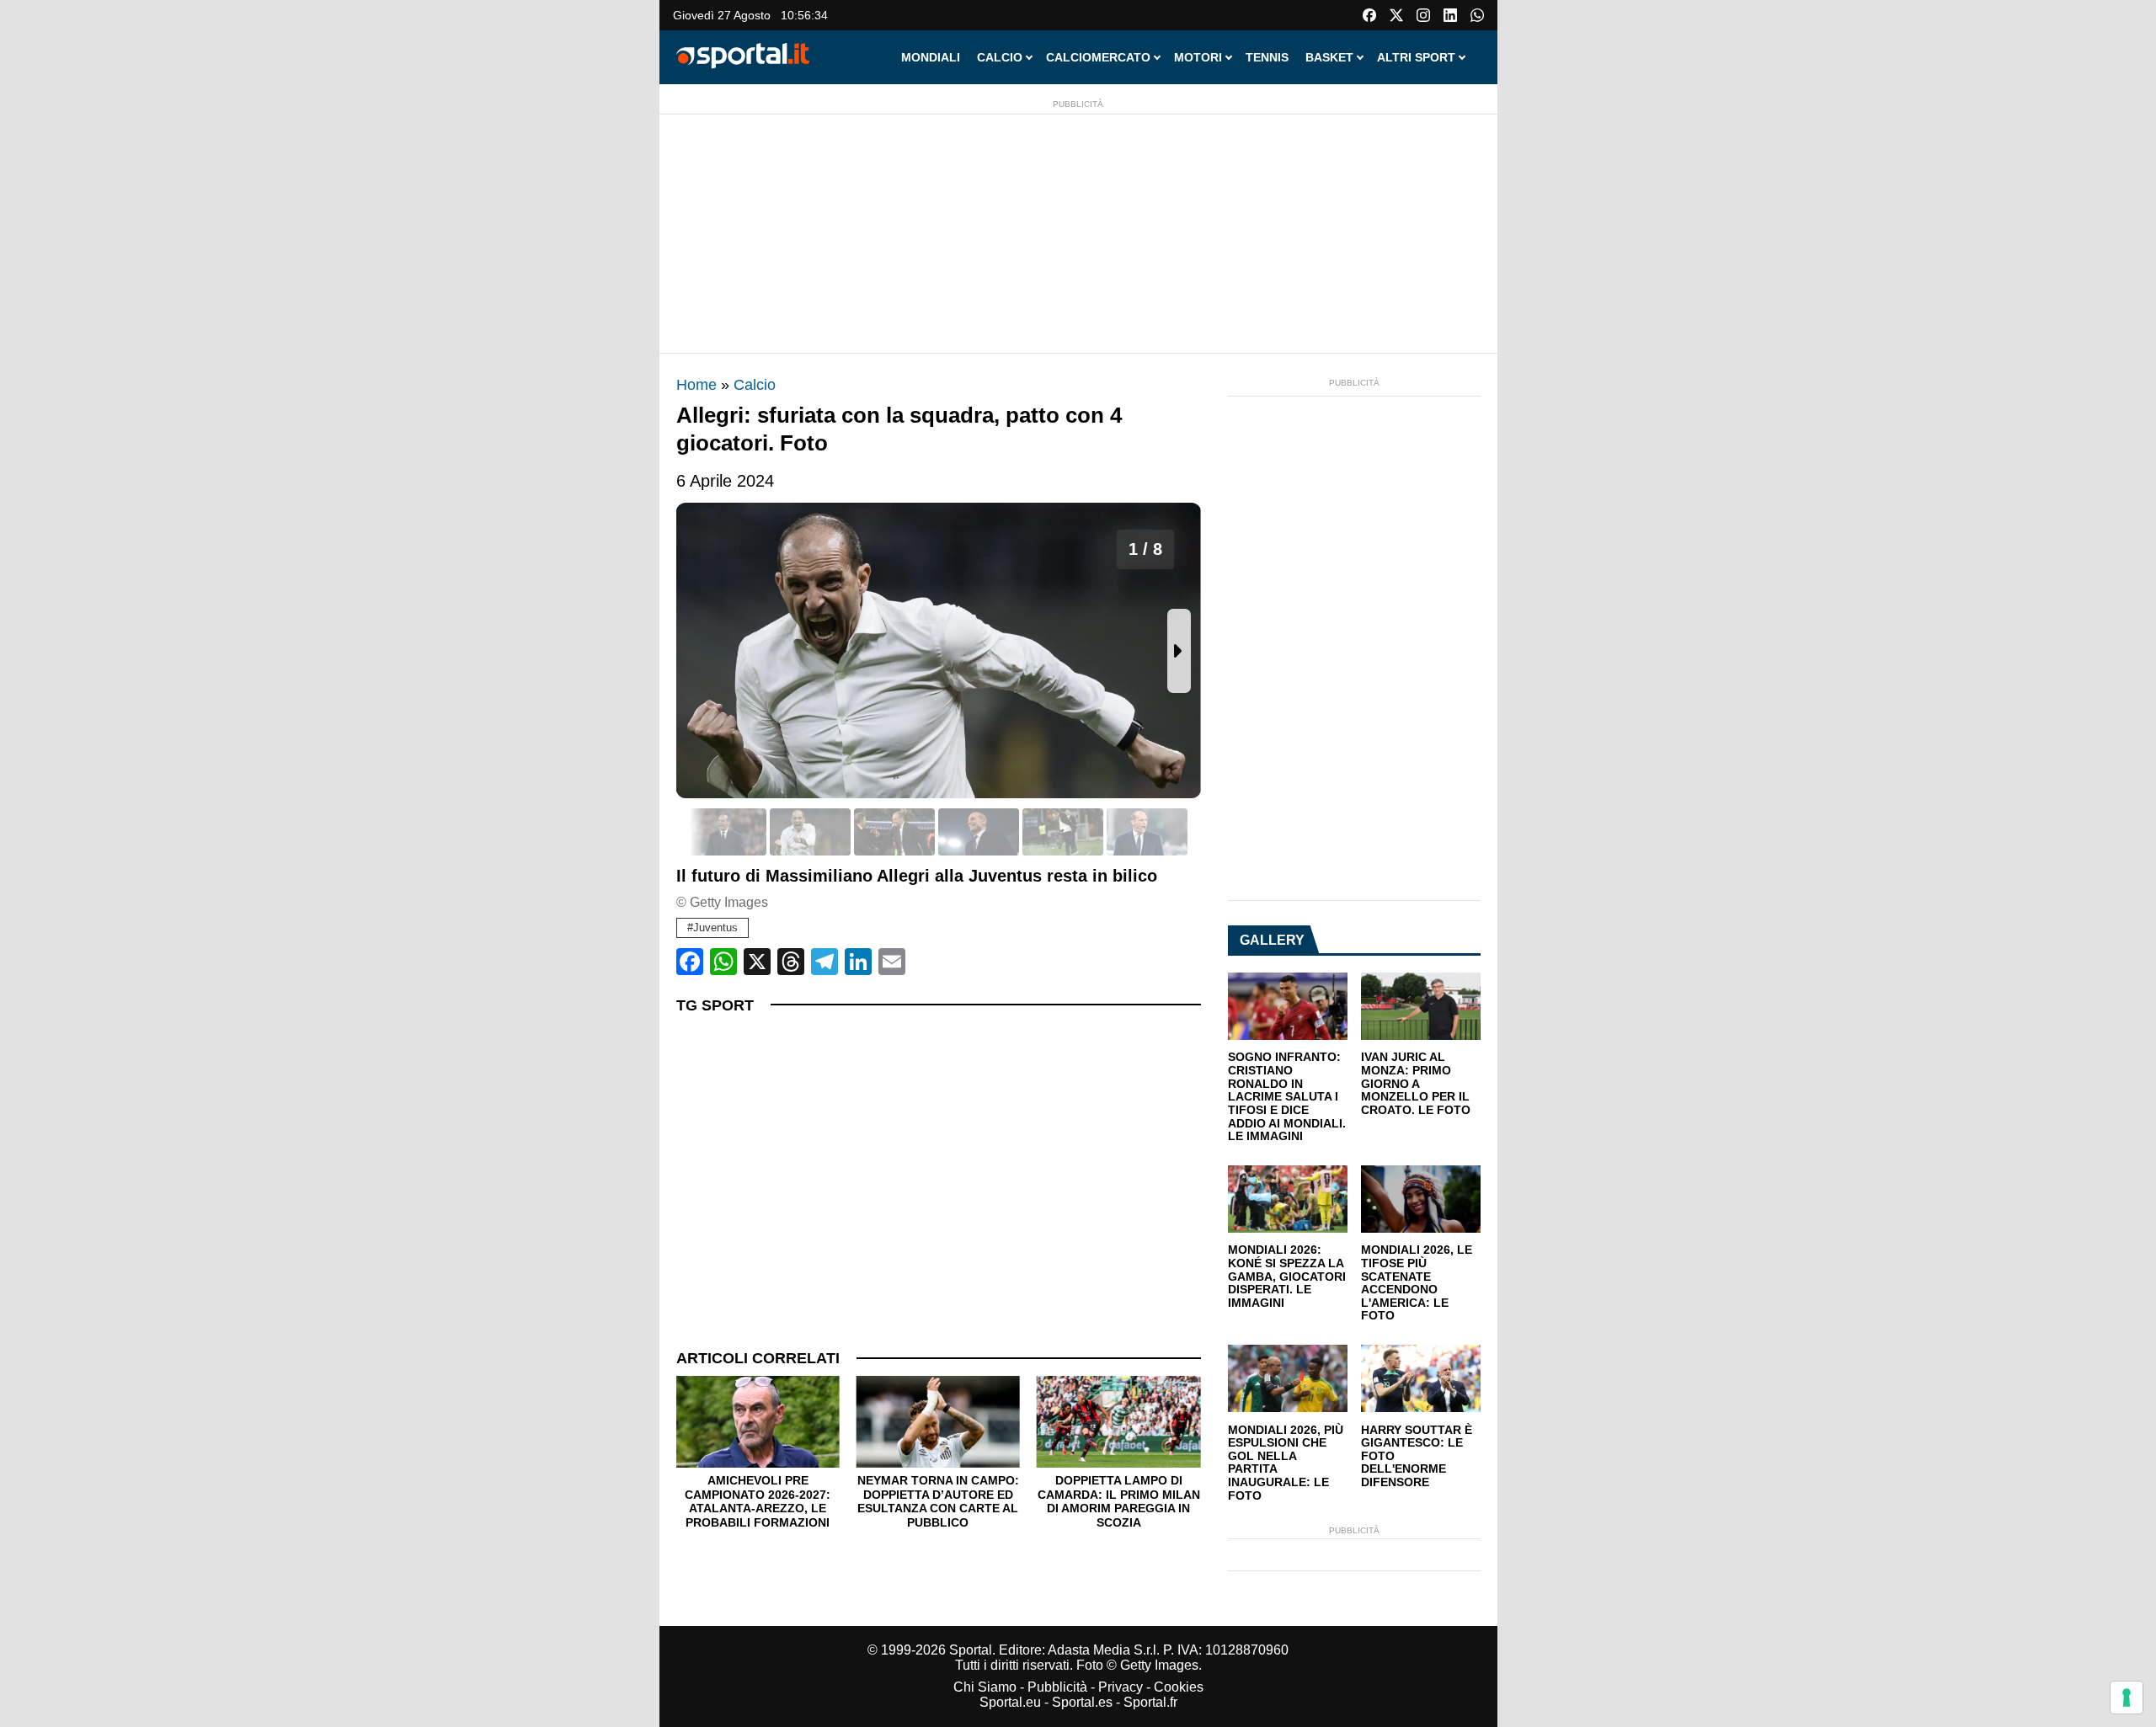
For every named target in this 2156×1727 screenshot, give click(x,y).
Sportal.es (1082, 1702)
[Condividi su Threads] (791, 962)
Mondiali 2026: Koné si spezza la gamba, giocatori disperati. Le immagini (1287, 1277)
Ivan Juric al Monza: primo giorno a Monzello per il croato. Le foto (1416, 1084)
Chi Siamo (985, 1687)
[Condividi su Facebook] (690, 962)
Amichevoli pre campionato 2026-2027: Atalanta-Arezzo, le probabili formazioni (758, 1501)
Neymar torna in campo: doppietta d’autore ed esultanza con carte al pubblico (938, 1501)
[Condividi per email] (892, 962)
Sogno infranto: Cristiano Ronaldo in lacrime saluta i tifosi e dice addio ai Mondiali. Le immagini (1287, 1097)
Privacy (1121, 1687)
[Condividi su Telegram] (825, 962)
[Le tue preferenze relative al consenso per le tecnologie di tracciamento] (2127, 1698)
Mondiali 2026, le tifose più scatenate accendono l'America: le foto (1417, 1283)
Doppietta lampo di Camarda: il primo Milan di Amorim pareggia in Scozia (1119, 1501)
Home (696, 385)
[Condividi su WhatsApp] (723, 962)
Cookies (1179, 1687)
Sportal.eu (1010, 1702)
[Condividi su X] (757, 962)
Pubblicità (1057, 1687)
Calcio (755, 385)
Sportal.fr (1150, 1702)
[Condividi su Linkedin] (858, 962)
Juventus (715, 927)
